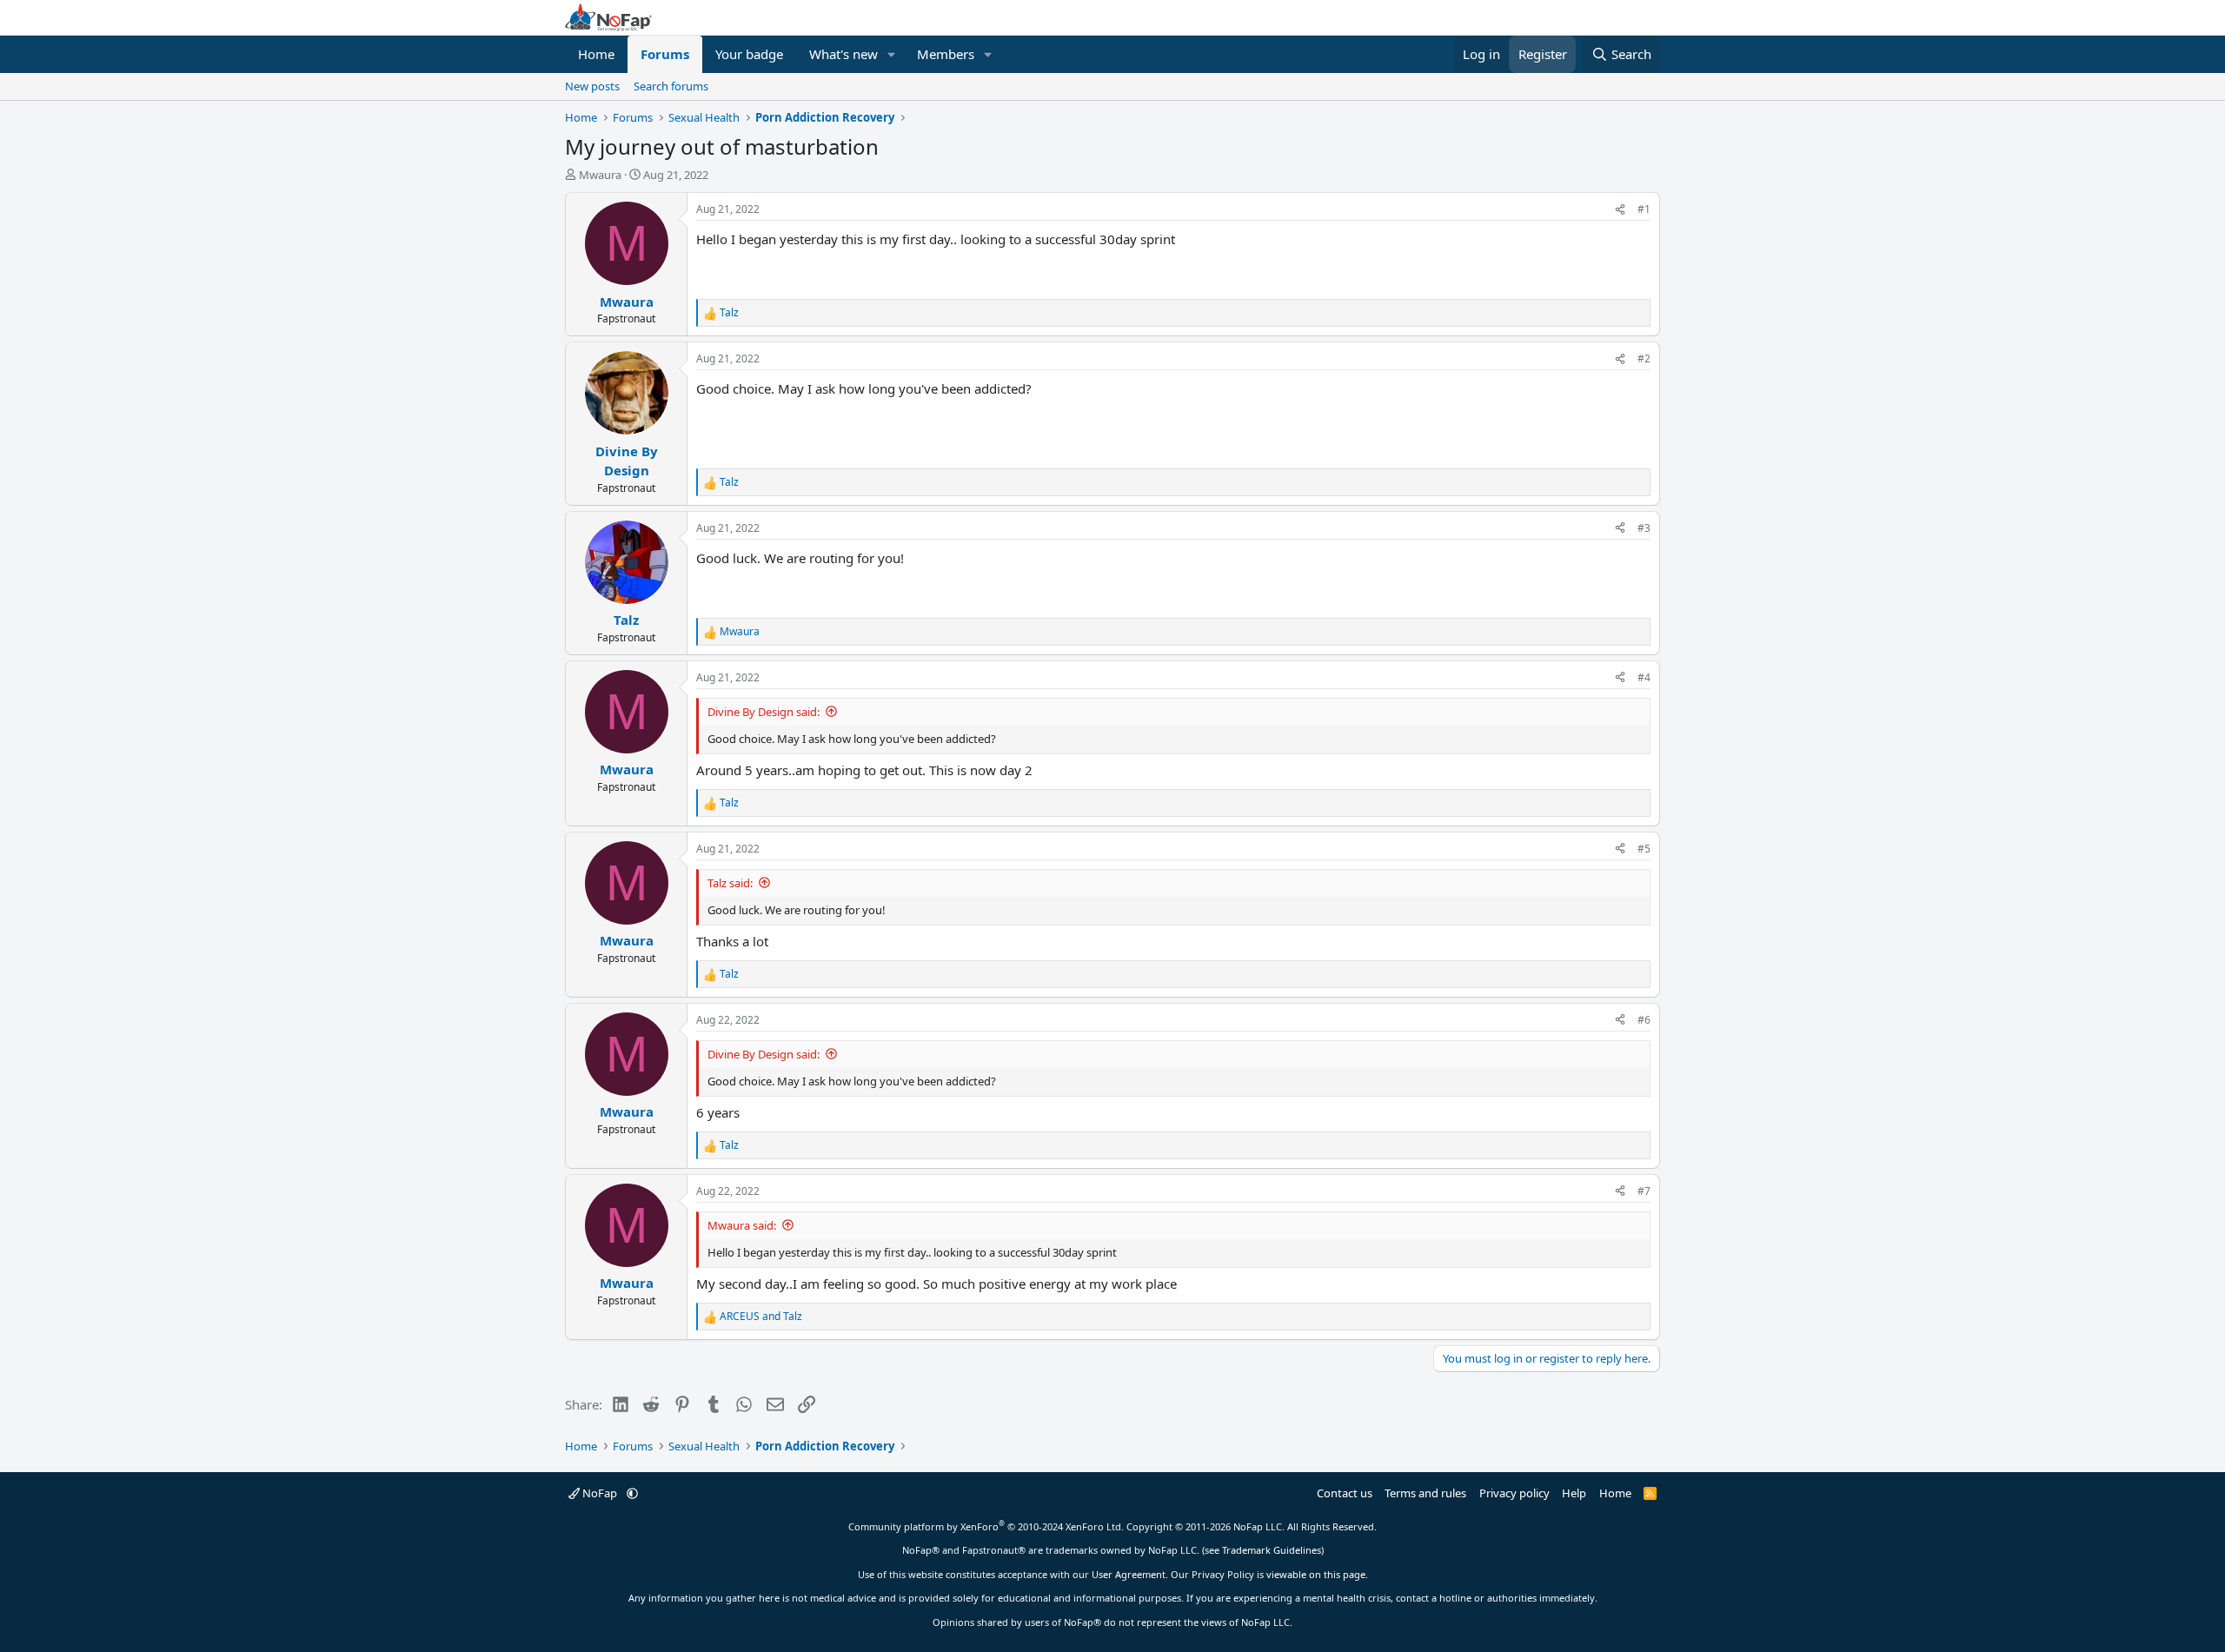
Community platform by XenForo (986, 1526)
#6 (1644, 1020)
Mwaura (600, 175)
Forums (665, 54)
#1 (1644, 209)
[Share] (1620, 209)
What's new (844, 54)
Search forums (671, 86)
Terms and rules (1425, 1493)
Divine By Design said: (764, 712)
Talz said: (730, 883)
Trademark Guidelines (1272, 1550)
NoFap (600, 1493)
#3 (1644, 528)
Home (596, 54)
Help (1574, 1493)
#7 (1644, 1191)
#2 (1644, 358)
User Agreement (1129, 1574)
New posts (592, 86)
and (761, 1316)
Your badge (749, 54)
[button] (892, 54)
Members (946, 54)
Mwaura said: (742, 1225)
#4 (1644, 677)
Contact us (1345, 1493)
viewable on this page (1316, 1574)
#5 (1644, 849)
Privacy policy (1514, 1493)
